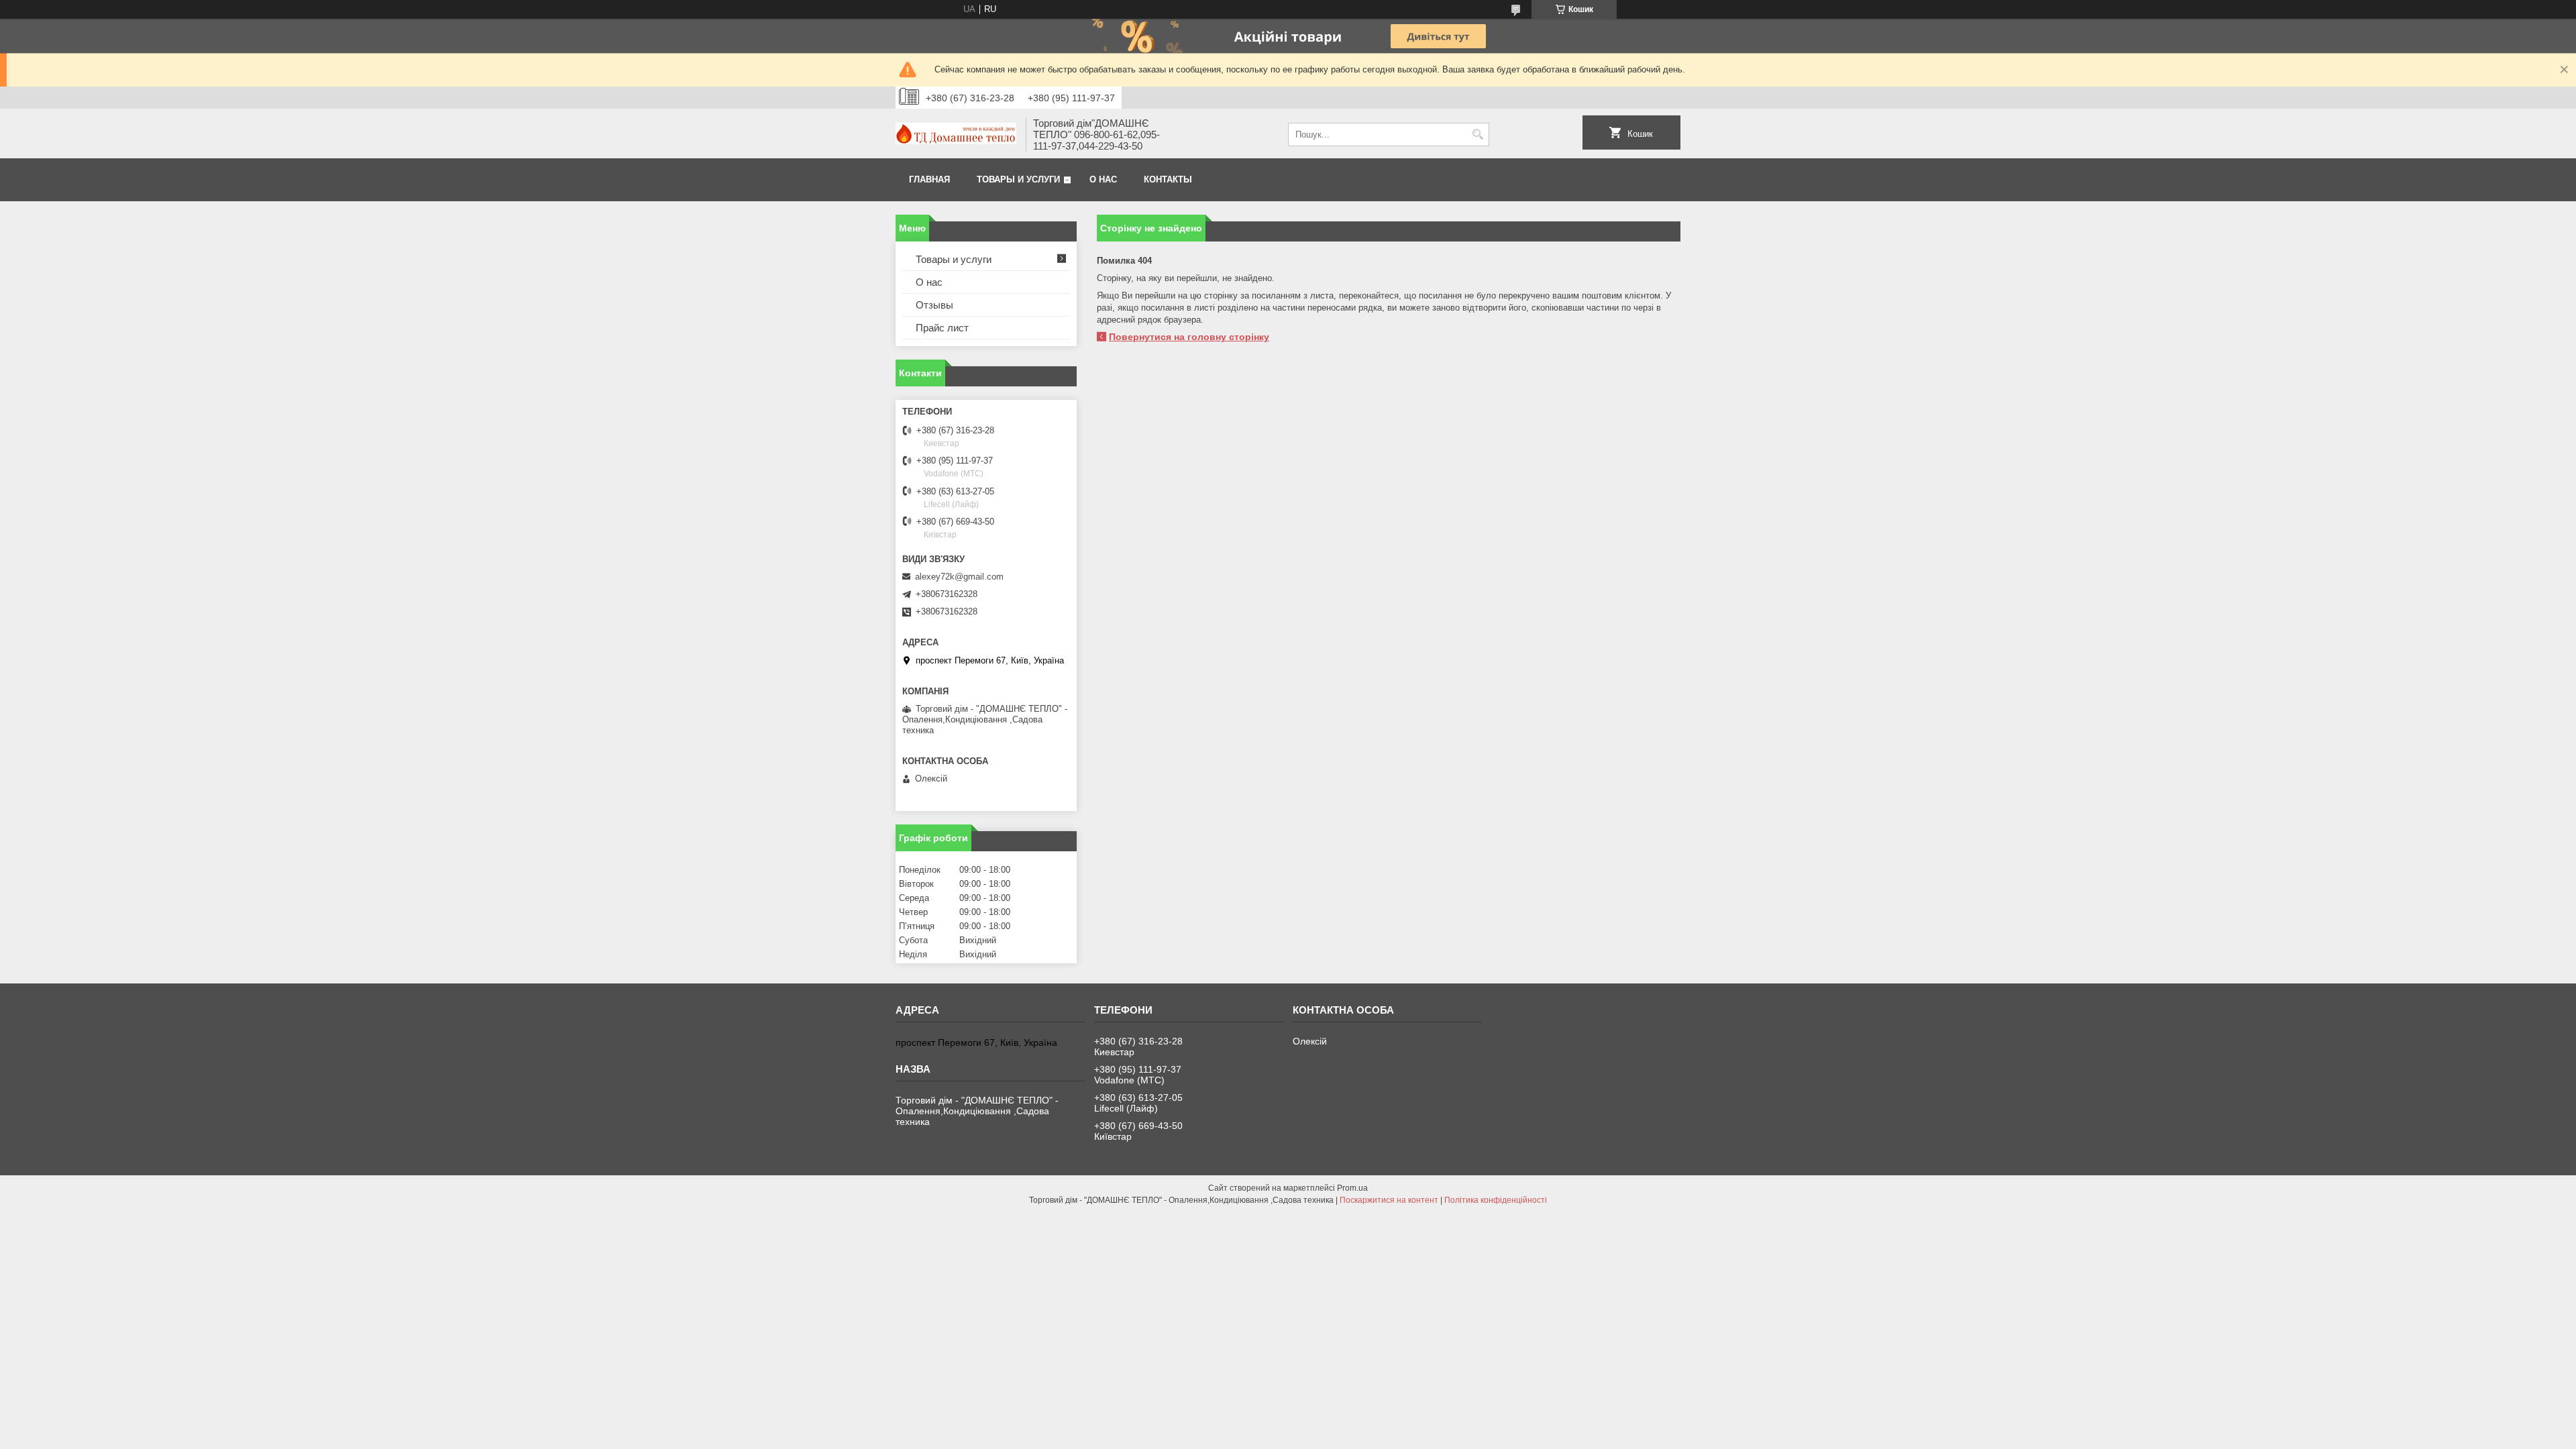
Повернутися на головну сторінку (1189, 337)
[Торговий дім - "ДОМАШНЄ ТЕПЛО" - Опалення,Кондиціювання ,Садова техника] (956, 135)
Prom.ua (1352, 1188)
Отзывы (934, 305)
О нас (1103, 179)
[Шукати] (1478, 135)
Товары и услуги (1018, 179)
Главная (929, 179)
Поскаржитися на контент (1389, 1200)
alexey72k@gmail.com (959, 577)
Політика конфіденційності (1496, 1200)
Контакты (1168, 179)
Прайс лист (942, 328)
